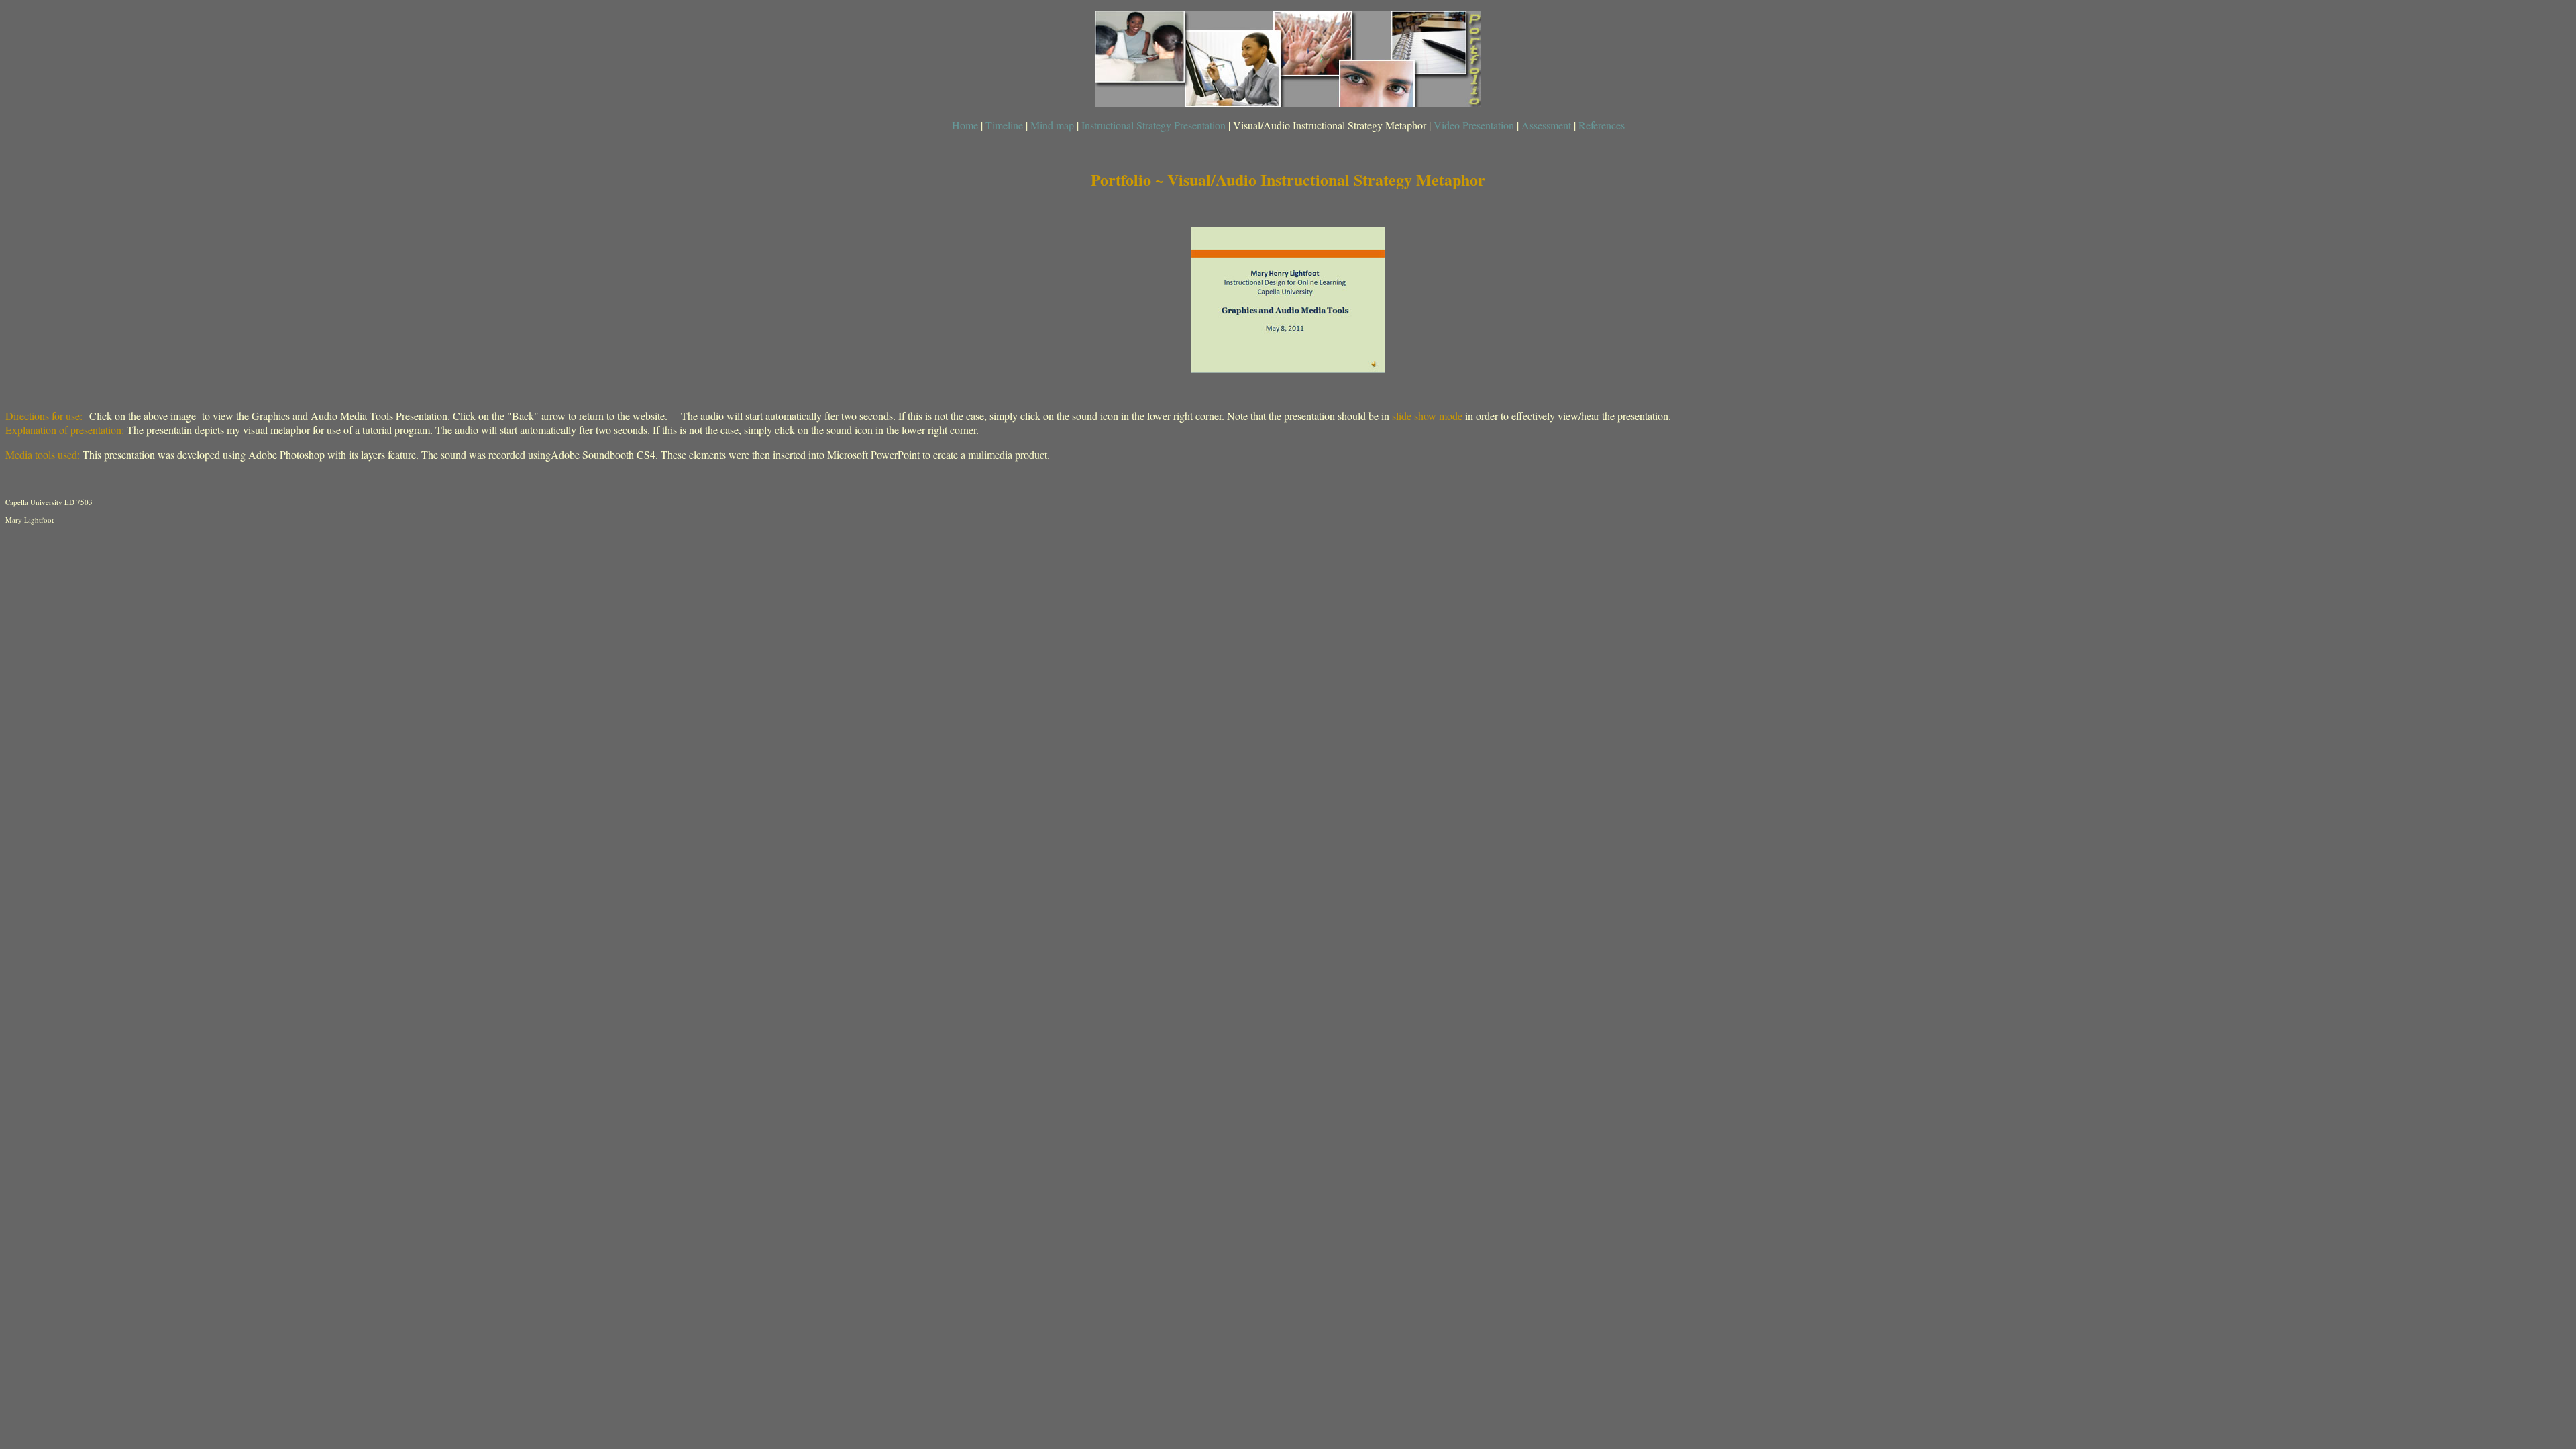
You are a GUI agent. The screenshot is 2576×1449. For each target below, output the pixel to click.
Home (965, 125)
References (1602, 125)
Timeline (1006, 125)
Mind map (1052, 125)
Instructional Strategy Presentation (1153, 125)
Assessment (1546, 125)
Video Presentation (1475, 125)
